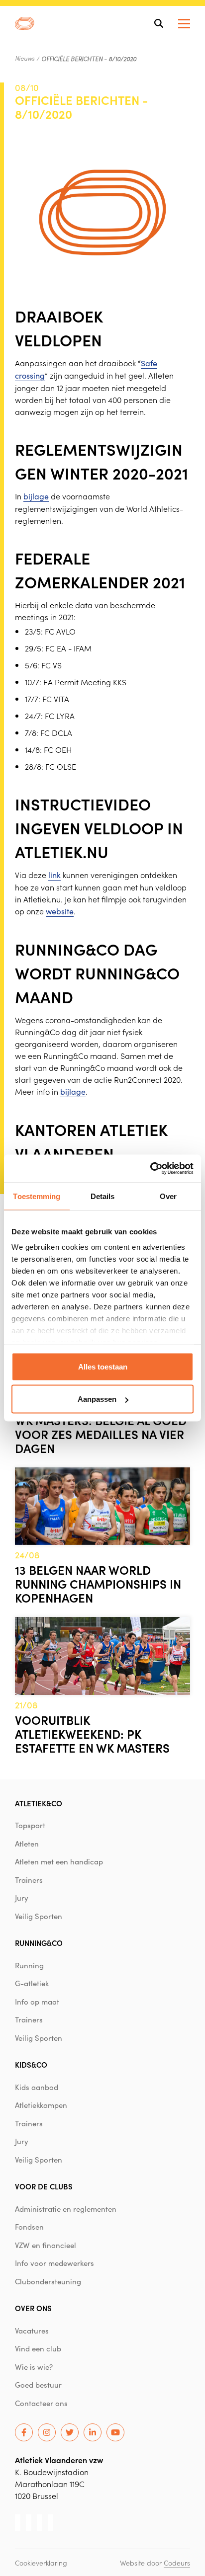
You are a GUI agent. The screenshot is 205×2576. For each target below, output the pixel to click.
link (54, 875)
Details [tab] (103, 1196)
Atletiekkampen (41, 2105)
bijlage (36, 496)
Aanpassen (97, 1399)
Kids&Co (31, 2064)
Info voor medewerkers (54, 2263)
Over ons (33, 2308)
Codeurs (177, 2563)
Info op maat (37, 2002)
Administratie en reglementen (66, 2209)
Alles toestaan (103, 1366)
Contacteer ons (41, 2403)
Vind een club (38, 2348)
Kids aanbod (37, 2087)
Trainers (29, 1880)
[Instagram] (47, 2432)
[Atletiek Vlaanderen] (25, 23)
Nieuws (25, 58)
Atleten (27, 1844)
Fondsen (29, 2227)
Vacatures (32, 2331)
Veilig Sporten (39, 1916)
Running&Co (39, 1943)
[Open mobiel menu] (184, 24)
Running (29, 1965)
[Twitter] (70, 2432)
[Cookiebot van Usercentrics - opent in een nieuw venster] (150, 1169)
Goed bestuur (38, 2385)
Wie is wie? (34, 2367)
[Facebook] (24, 2432)
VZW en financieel (46, 2245)
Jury (22, 1898)
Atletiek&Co (39, 1803)
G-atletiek (32, 1983)
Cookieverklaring (41, 2563)
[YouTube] (115, 2432)
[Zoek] (159, 23)
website (60, 911)
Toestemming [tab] (37, 1196)
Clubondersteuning (48, 2281)
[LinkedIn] (93, 2432)
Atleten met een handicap (59, 1861)
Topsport (30, 1825)
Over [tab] (168, 1196)
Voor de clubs (44, 2186)
